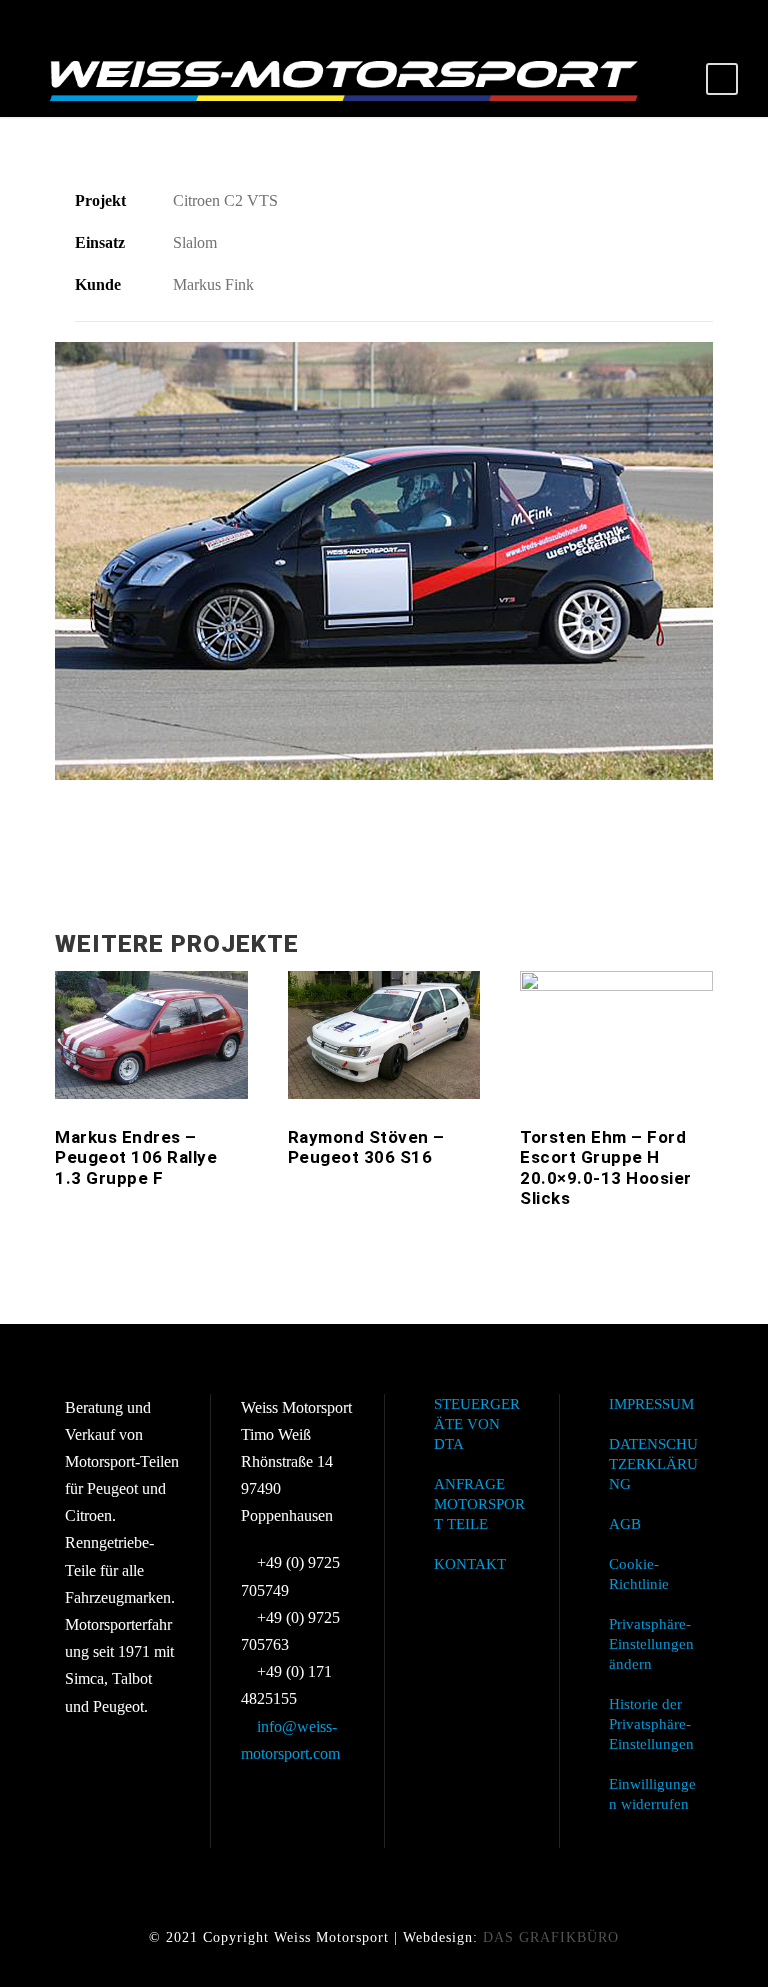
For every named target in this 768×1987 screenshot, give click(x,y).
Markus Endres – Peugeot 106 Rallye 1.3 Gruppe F (136, 1157)
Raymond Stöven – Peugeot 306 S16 (366, 1147)
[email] (638, 20)
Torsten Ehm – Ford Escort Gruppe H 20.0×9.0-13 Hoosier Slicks (606, 1167)
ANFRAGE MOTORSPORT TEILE (479, 1504)
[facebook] (673, 20)
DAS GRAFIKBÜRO (551, 1937)
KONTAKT (470, 1564)
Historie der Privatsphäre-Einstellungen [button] (651, 1724)
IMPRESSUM (651, 1404)
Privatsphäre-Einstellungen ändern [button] (651, 1644)
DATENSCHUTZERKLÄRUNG (653, 1464)
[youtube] (708, 20)
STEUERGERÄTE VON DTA (477, 1424)
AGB (625, 1524)
